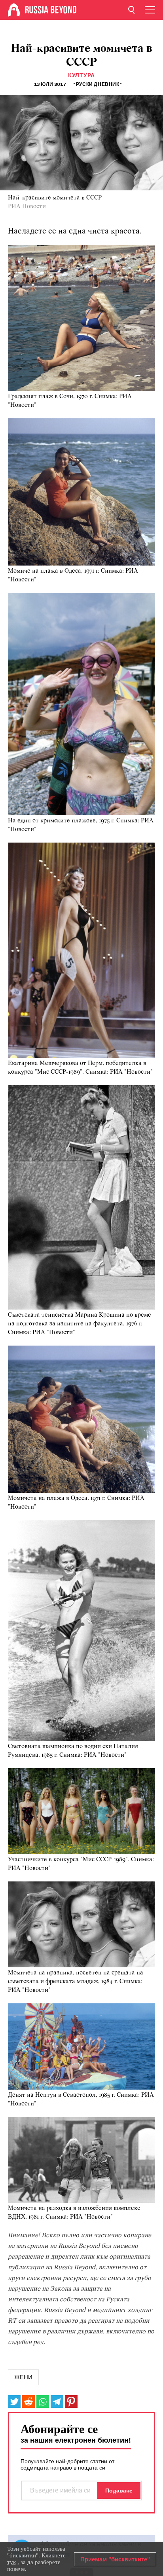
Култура (81, 75)
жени (23, 2377)
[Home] (14, 10)
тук (11, 2562)
